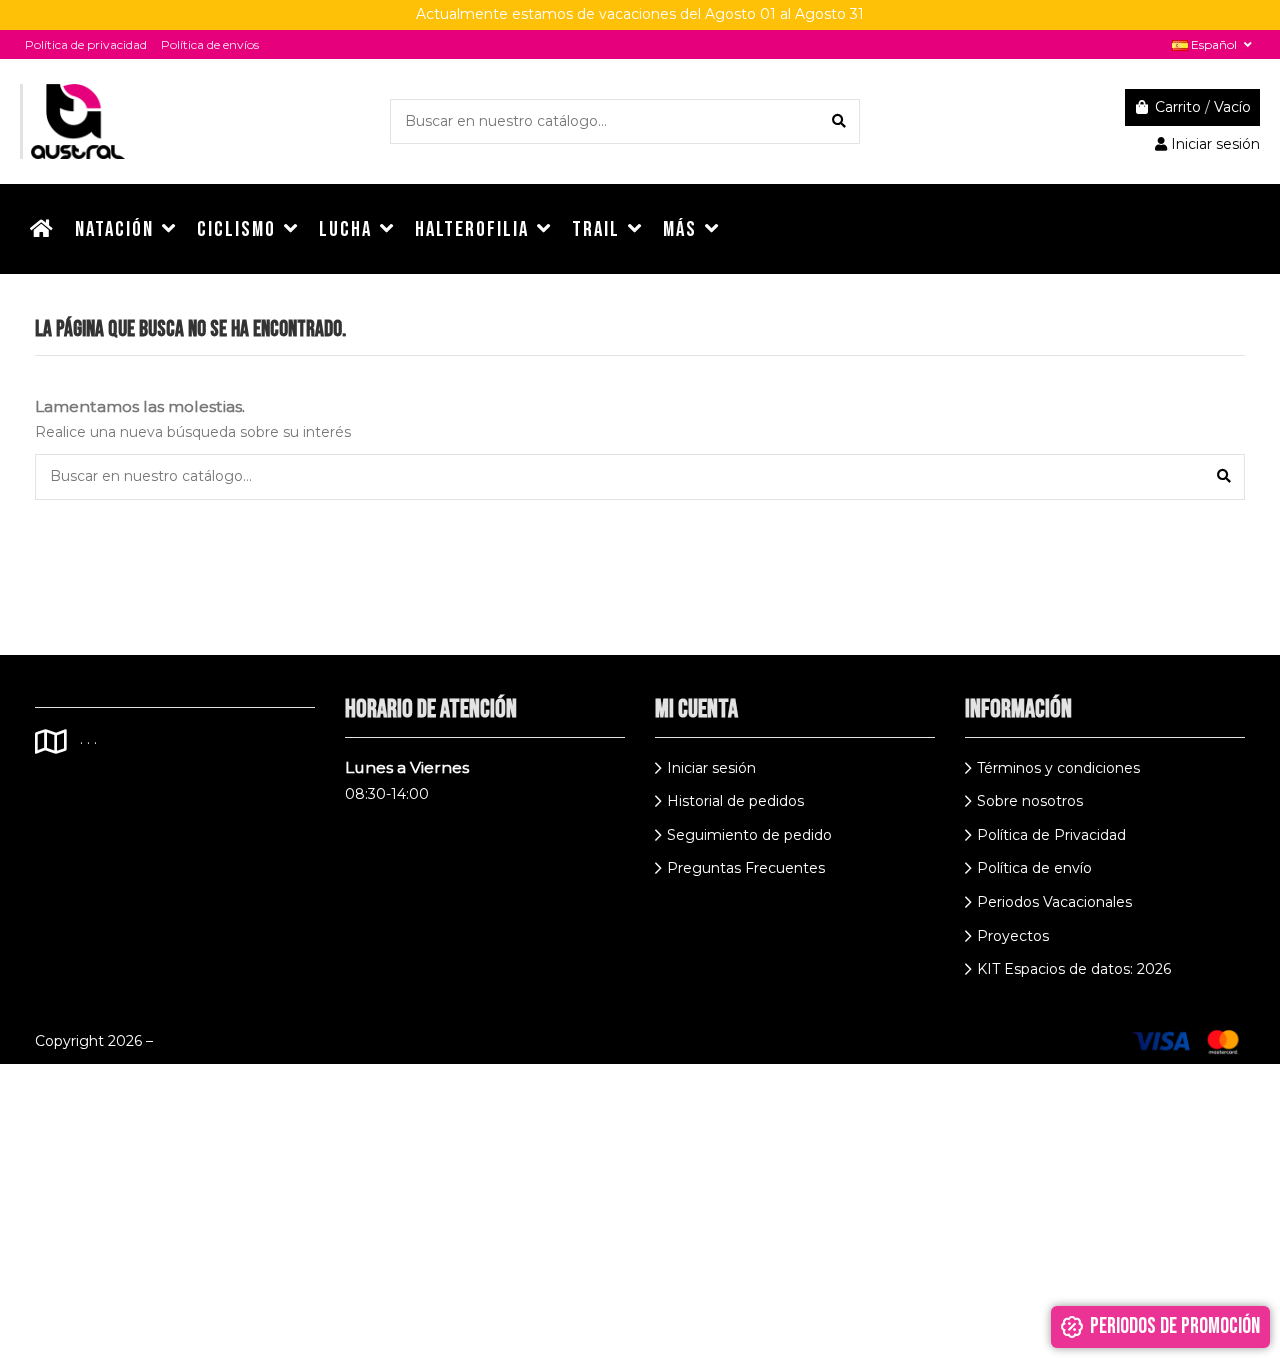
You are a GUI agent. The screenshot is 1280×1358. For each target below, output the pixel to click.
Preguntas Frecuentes (746, 868)
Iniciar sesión (711, 768)
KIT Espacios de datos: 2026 (1074, 969)
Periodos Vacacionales (1054, 902)
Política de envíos (210, 44)
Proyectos (1013, 936)
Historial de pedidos (735, 801)
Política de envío (1034, 868)
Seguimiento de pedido (749, 835)
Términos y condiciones (1058, 768)
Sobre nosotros (1030, 801)
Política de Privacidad (1051, 835)
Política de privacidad (86, 44)
